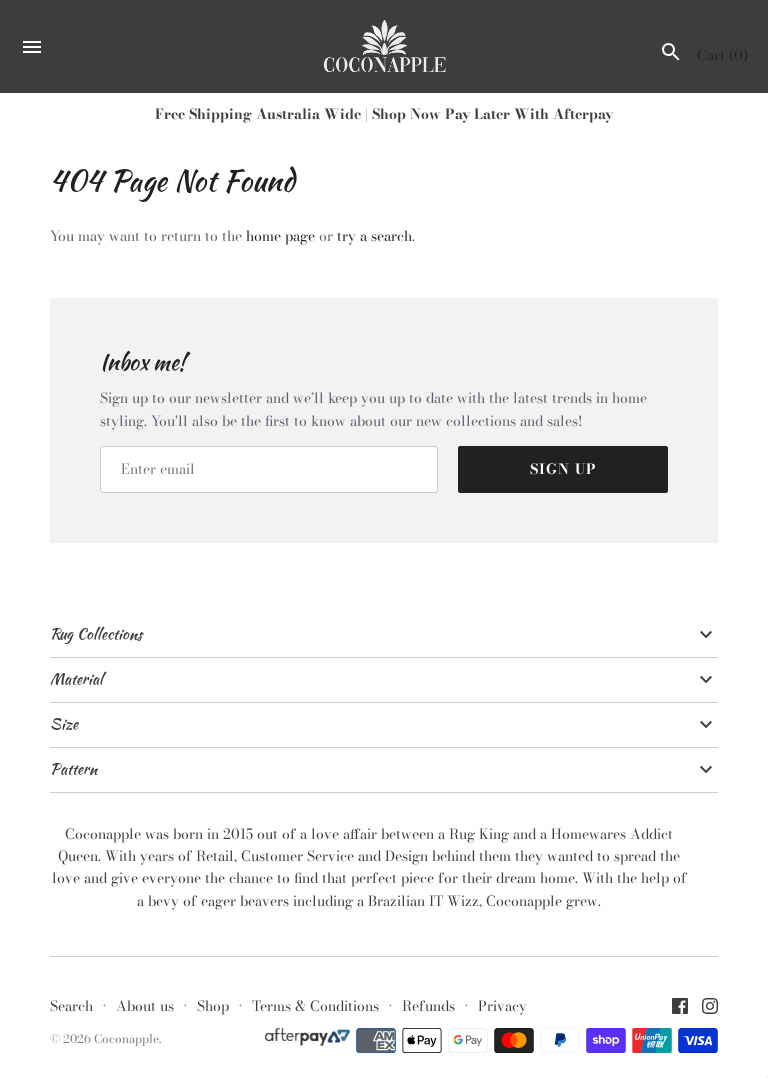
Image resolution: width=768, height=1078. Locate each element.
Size (64, 724)
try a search (374, 236)
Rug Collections (96, 634)
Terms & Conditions (315, 1006)
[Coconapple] (384, 47)
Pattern (73, 769)
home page (280, 236)
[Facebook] (680, 1008)
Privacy (502, 1006)
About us (145, 1006)
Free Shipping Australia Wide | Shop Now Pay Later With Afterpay (384, 114)
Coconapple (126, 1039)
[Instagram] (710, 1008)
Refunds (428, 1006)
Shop (213, 1006)
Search (71, 1006)
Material (76, 679)
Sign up (563, 469)
